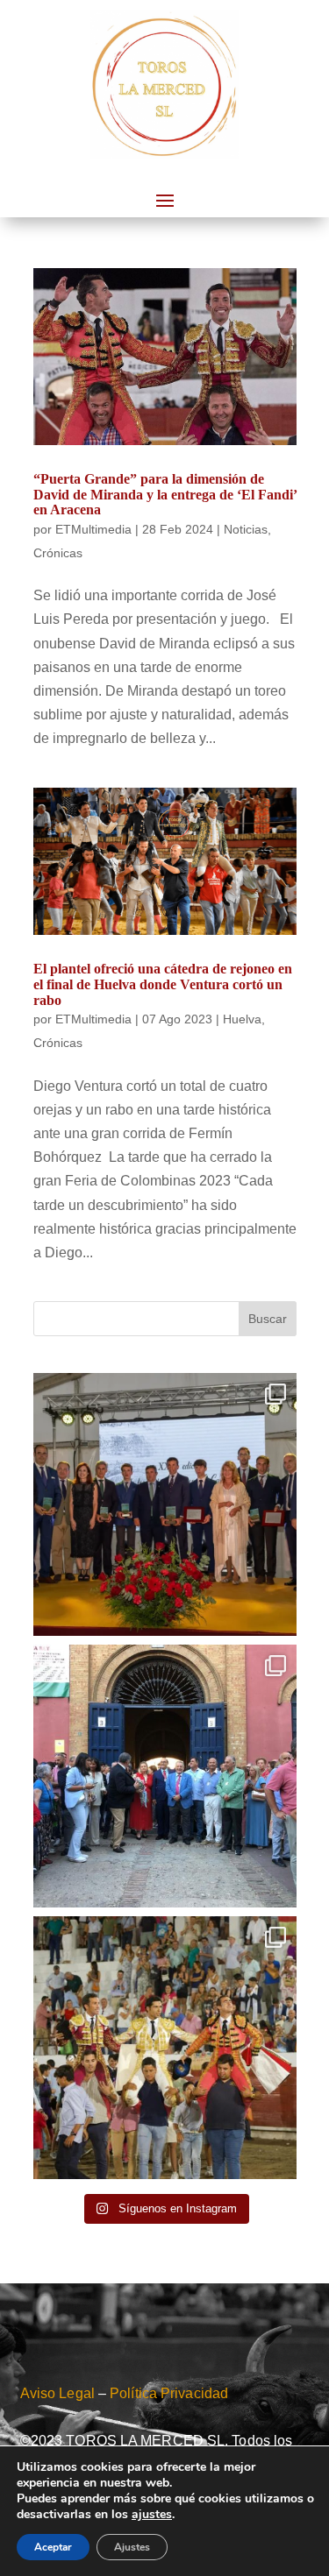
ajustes (152, 2515)
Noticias (246, 529)
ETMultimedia (93, 529)
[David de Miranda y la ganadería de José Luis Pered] (165, 1504)
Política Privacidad (169, 2393)
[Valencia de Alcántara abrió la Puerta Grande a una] (165, 2048)
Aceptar (53, 2547)
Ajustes (132, 2547)
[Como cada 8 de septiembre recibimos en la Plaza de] (165, 1776)
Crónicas (58, 553)
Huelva (242, 1019)
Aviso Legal (57, 2393)
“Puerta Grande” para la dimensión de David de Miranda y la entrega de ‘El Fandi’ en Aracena (165, 494)
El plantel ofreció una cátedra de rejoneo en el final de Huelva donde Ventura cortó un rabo (163, 984)
